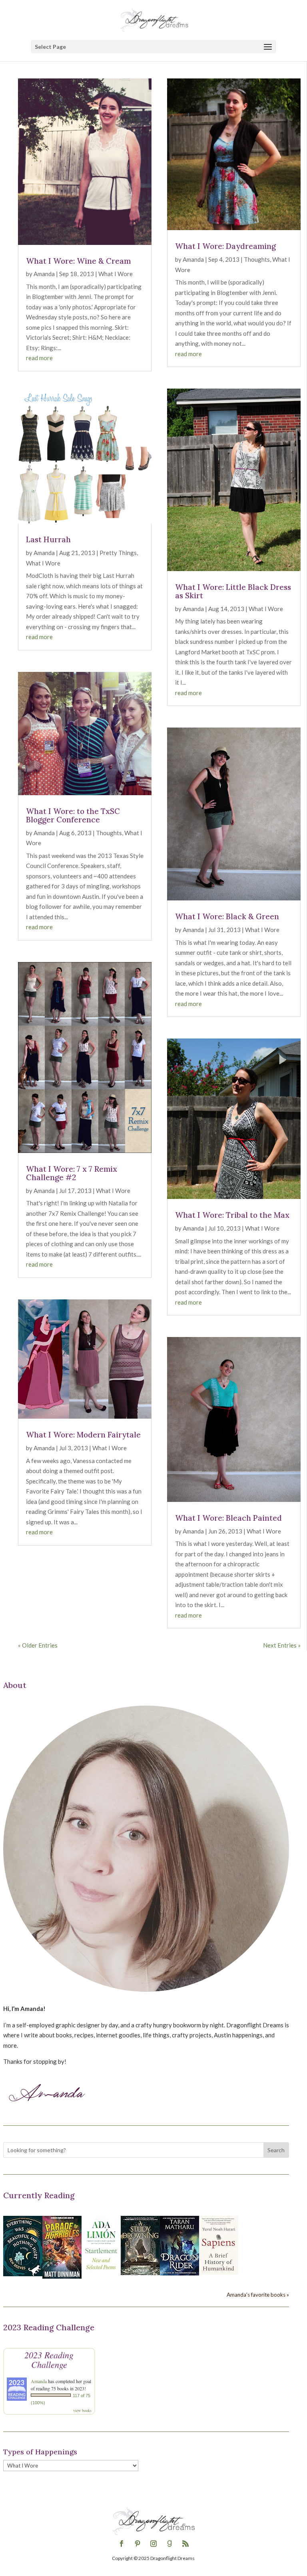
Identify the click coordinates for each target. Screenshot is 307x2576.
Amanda (44, 274)
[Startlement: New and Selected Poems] (101, 2274)
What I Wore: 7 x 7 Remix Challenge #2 (72, 1173)
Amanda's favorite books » (258, 2295)
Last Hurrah (48, 539)
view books (82, 2410)
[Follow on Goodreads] (169, 2544)
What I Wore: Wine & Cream (78, 261)
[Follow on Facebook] (122, 2544)
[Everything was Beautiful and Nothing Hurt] (23, 2274)
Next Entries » (282, 1645)
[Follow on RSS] (185, 2544)
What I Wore (116, 274)
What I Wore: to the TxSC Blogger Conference (73, 815)
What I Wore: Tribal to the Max (232, 1215)
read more (39, 358)
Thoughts (109, 833)
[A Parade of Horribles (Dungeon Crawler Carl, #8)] (62, 2276)
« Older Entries (38, 1645)
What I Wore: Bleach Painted (228, 1518)
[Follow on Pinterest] (138, 2544)
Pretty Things (118, 553)
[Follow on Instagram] (153, 2544)
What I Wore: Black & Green (227, 916)
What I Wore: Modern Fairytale (83, 1435)
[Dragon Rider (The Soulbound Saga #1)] (179, 2273)
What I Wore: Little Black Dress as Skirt (233, 591)
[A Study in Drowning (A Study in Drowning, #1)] (140, 2273)
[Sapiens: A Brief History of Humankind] (219, 2272)
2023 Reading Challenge (49, 2359)
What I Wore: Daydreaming (225, 246)
